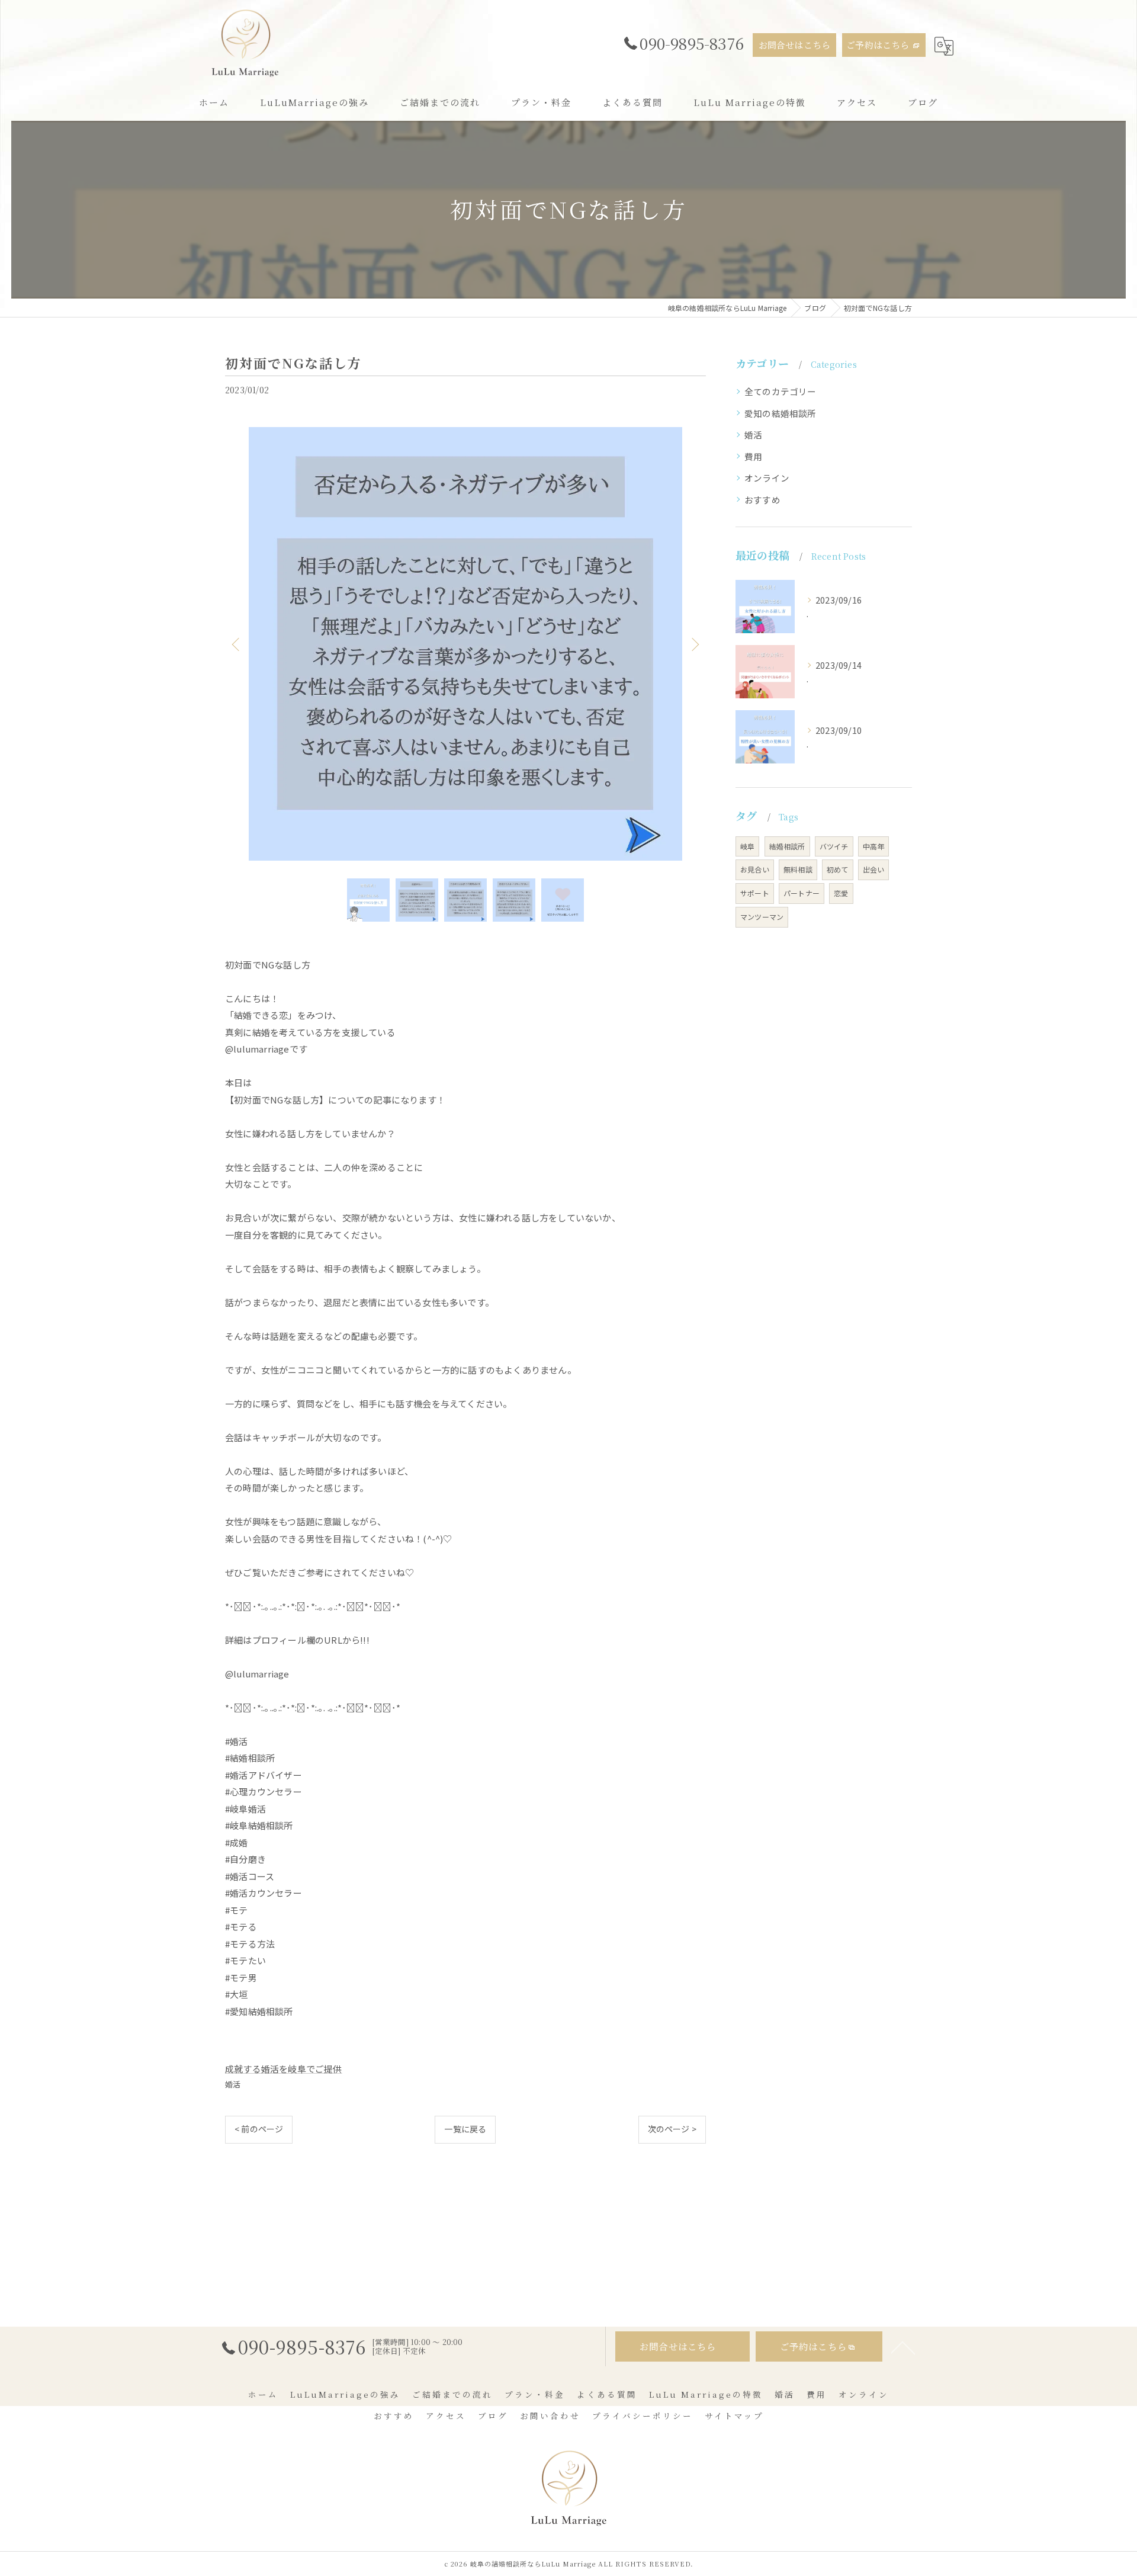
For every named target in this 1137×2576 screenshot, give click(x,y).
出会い (874, 869)
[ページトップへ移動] (903, 2347)
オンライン (767, 478)
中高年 (874, 846)
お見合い (755, 869)
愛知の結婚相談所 (781, 413)
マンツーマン (762, 917)
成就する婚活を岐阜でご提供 (284, 2069)
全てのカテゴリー (781, 391)
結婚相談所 (787, 846)
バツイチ (834, 846)
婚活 (233, 2084)
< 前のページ (259, 2129)
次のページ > (672, 2129)
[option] (465, 644)
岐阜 (747, 846)
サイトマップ (734, 2415)
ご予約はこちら (878, 45)
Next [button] (694, 644)
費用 (753, 456)
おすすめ (762, 500)
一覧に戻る (465, 2129)
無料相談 (798, 869)
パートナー (802, 893)
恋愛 (841, 893)
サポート (755, 893)
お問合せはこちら (795, 45)
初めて (838, 869)
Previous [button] (237, 644)
